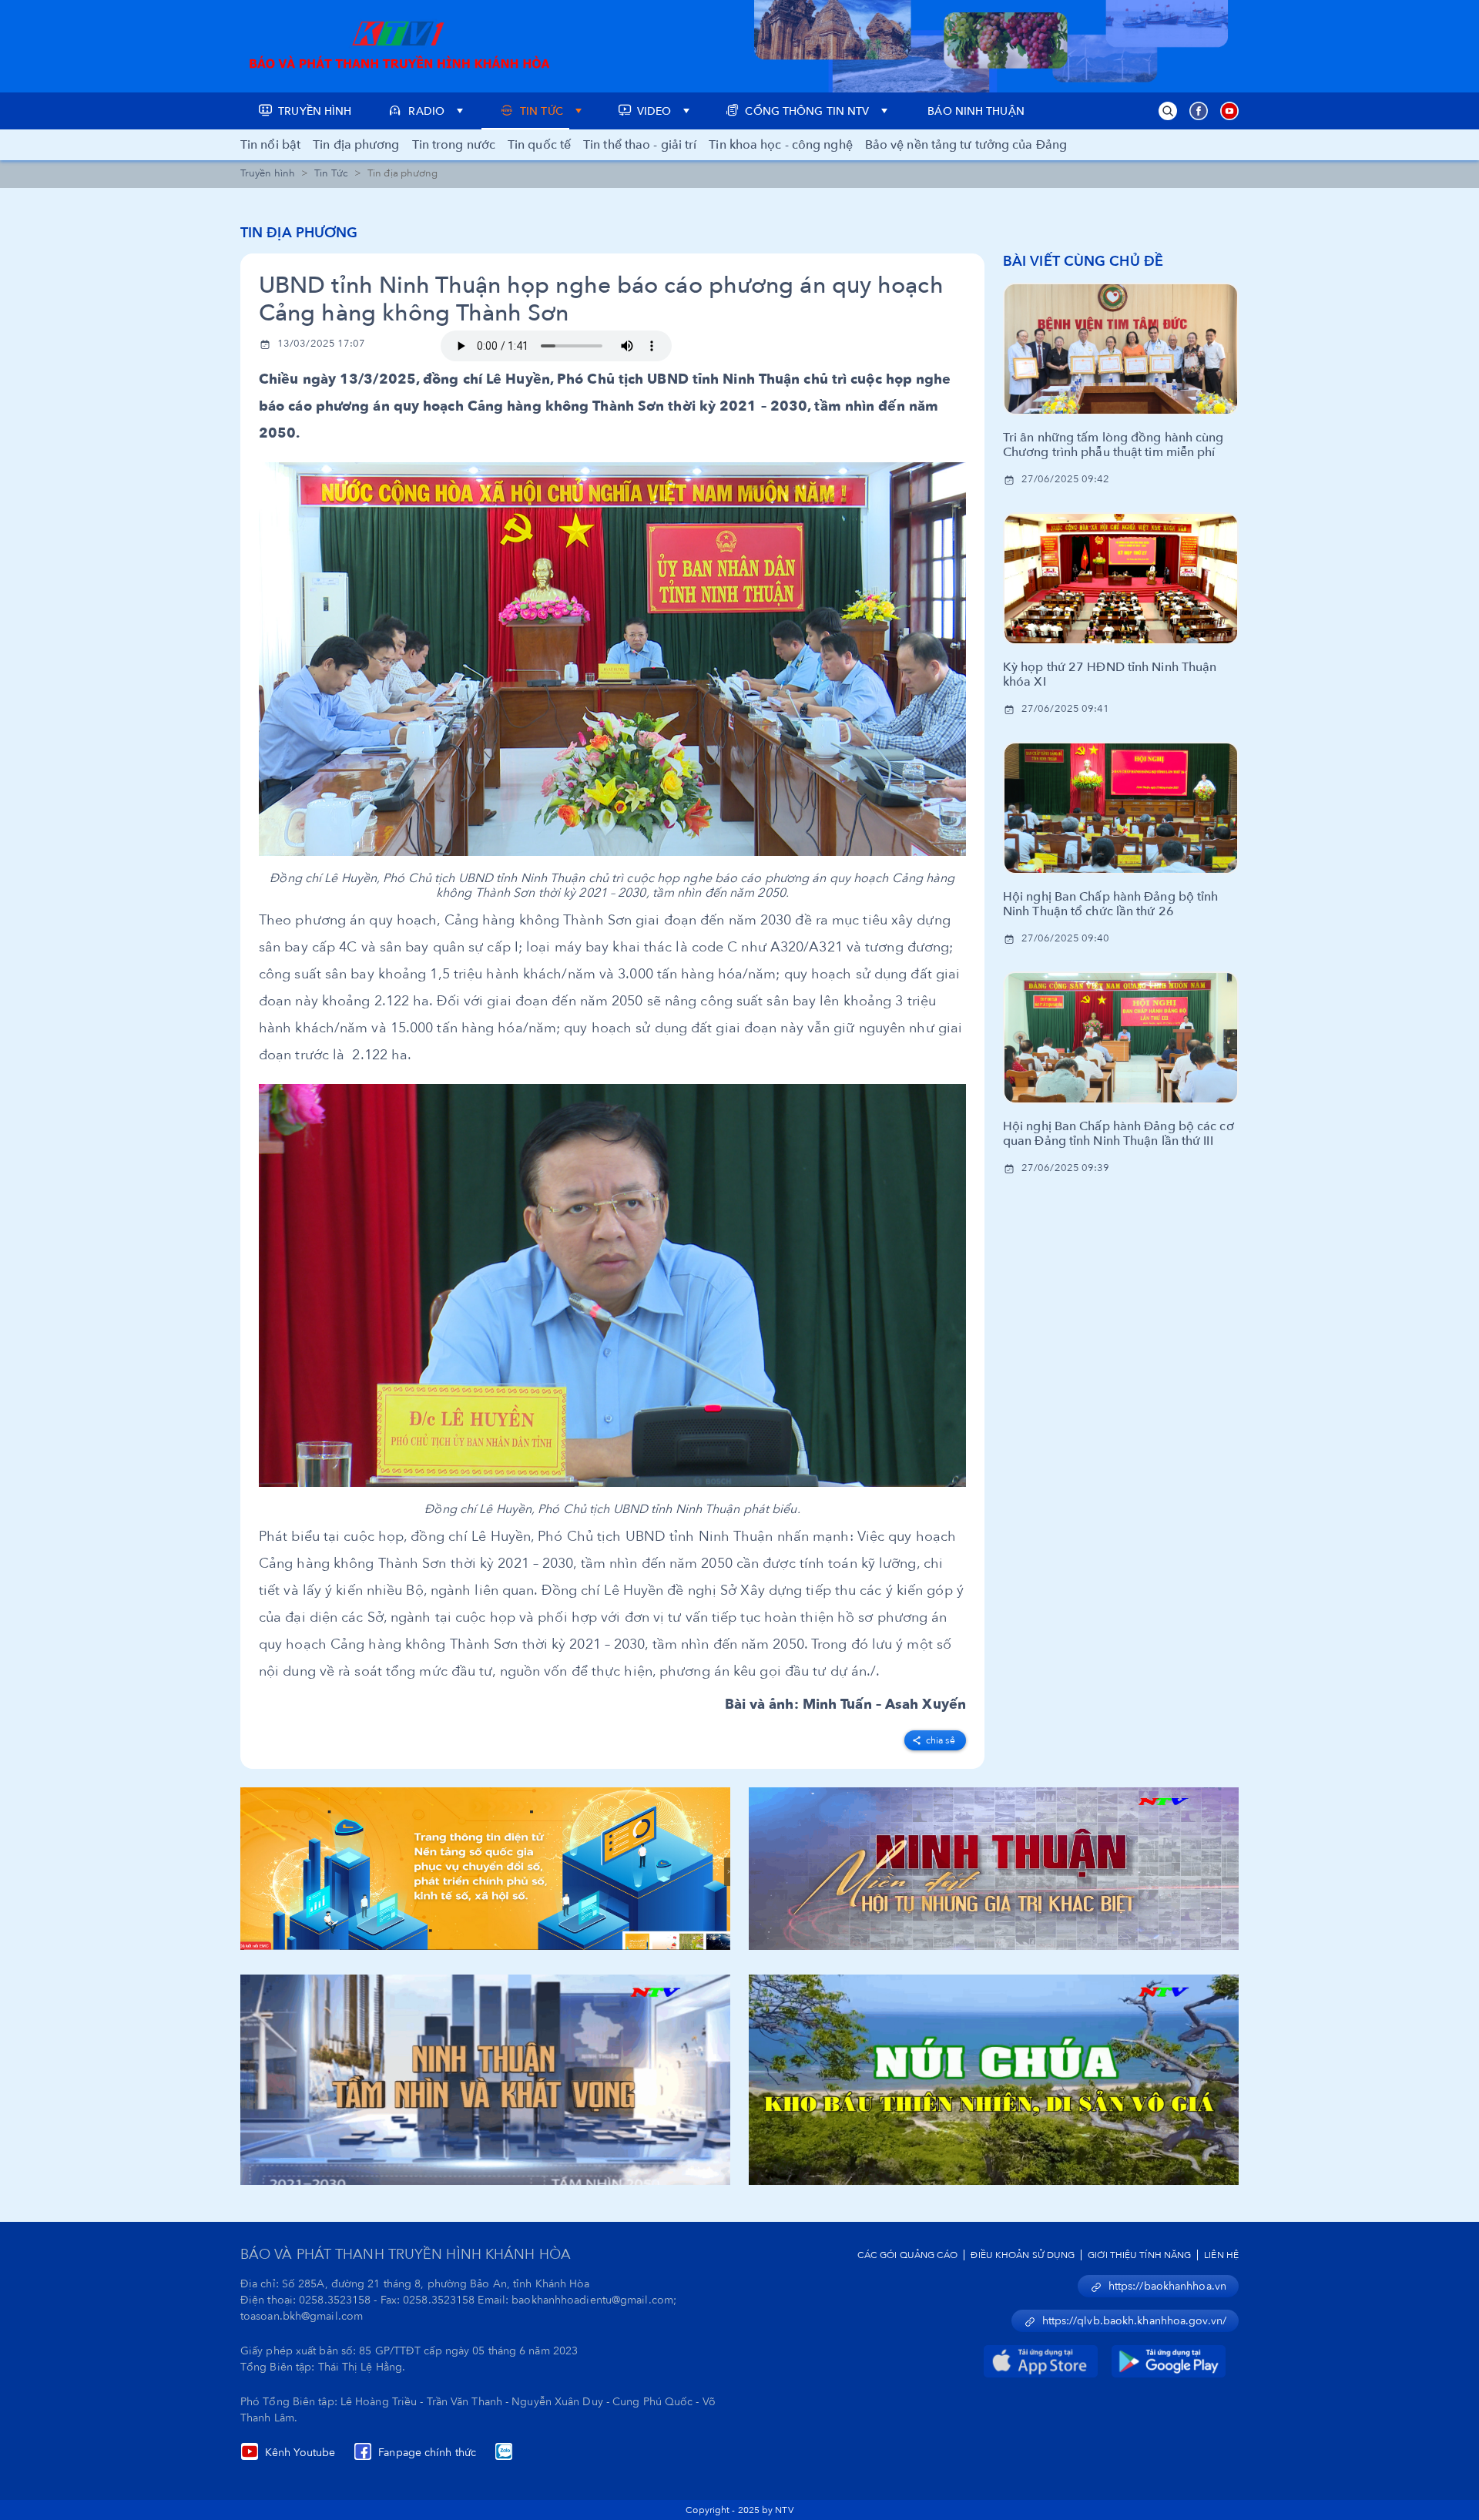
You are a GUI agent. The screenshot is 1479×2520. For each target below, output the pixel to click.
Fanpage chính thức (427, 2453)
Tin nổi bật (270, 145)
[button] (1168, 111)
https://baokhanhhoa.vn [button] (1167, 2286)
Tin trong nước (454, 145)
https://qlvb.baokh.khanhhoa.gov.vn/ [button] (1135, 2321)
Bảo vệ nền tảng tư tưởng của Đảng (966, 145)
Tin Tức (331, 173)
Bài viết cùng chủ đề (1083, 262)
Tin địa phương (356, 145)
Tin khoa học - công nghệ (780, 145)
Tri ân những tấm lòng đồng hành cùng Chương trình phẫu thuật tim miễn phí (1113, 445)
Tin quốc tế (539, 145)
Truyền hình (268, 173)
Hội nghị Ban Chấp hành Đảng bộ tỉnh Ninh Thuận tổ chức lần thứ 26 (1111, 904)
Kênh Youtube (300, 2453)
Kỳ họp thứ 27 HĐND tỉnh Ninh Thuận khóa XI (1110, 675)
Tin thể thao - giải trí (640, 145)
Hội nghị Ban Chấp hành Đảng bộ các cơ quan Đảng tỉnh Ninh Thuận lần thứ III (1118, 1134)
